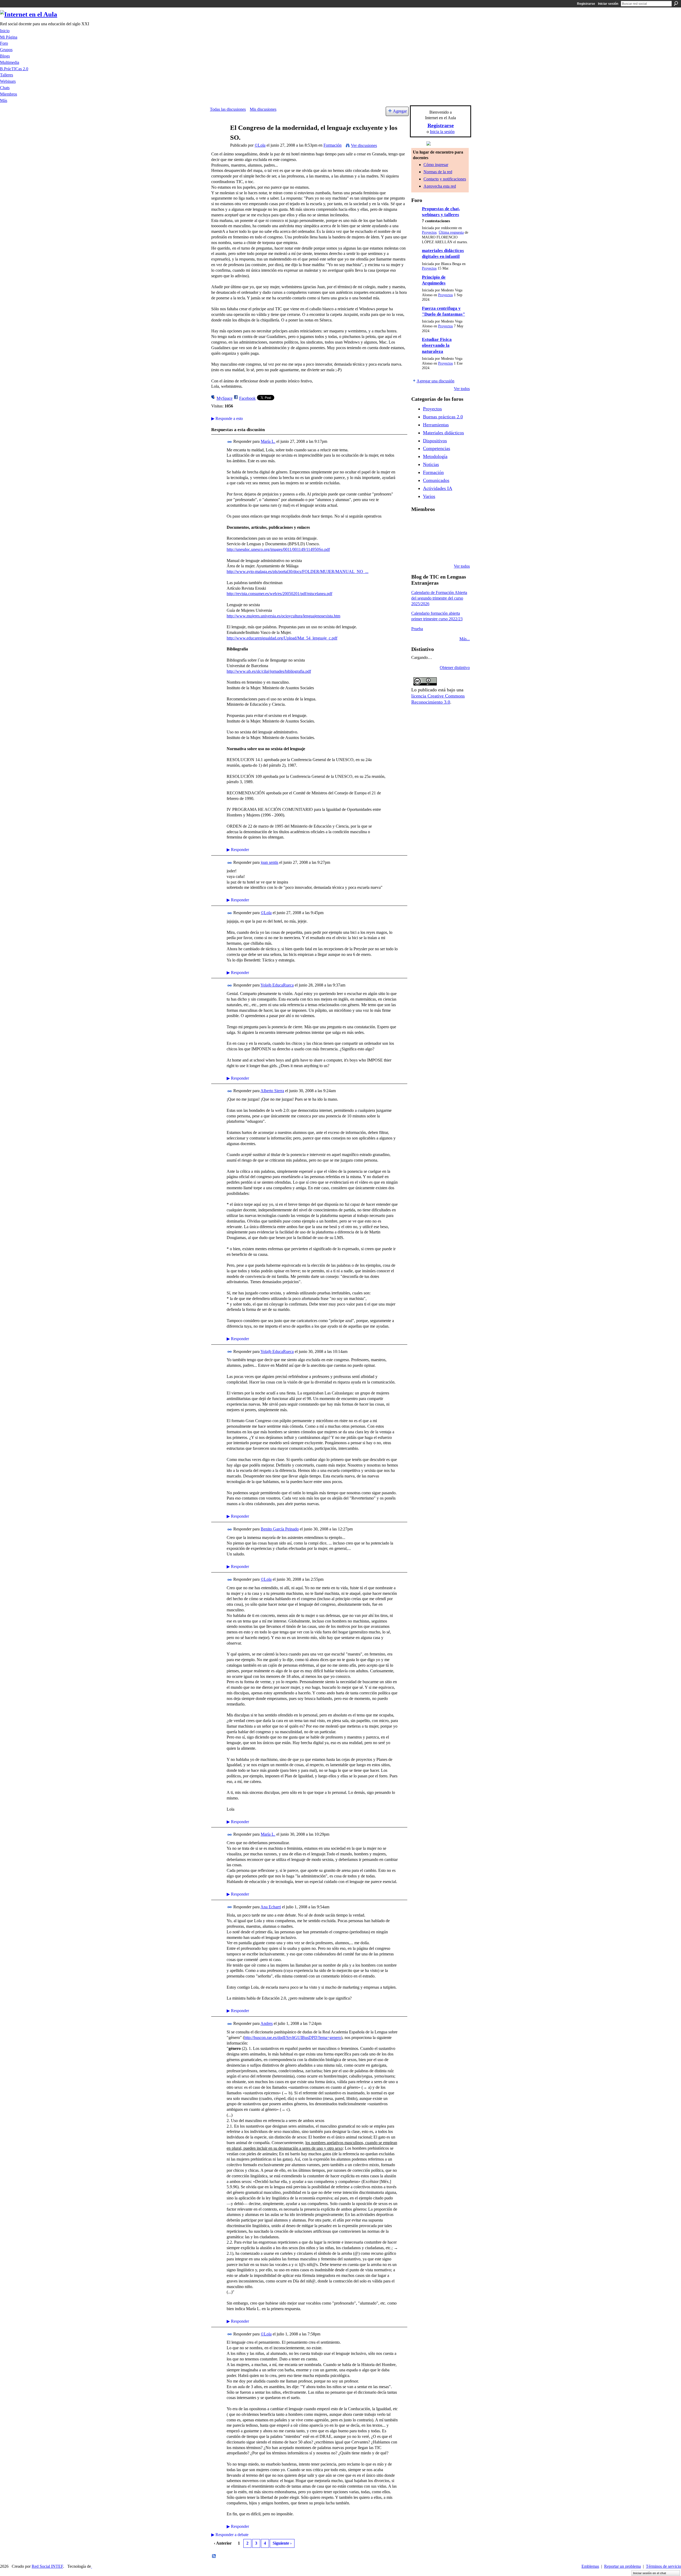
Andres (267, 2023)
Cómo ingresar (436, 165)
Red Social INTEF (47, 2566)
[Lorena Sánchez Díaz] (431, 538)
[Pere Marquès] (431, 552)
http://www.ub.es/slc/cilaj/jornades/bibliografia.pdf (269, 671)
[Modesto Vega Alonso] (418, 538)
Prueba (417, 629)
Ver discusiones (364, 145)
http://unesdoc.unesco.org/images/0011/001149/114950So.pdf (278, 549)
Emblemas (590, 2566)
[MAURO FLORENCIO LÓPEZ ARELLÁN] (418, 523)
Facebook (247, 398)
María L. (268, 441)
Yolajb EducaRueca (277, 985)
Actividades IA (438, 488)
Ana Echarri (271, 1907)
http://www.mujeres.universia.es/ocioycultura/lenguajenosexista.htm (283, 616)
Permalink (230, 442)
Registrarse (586, 4)
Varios (429, 496)
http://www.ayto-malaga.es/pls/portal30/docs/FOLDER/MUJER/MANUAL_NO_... (298, 571)
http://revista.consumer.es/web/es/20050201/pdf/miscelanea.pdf (279, 594)
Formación (333, 145)
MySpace (225, 398)
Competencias (437, 448)
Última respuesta (451, 232)
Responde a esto (227, 418)
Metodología (435, 456)
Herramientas (436, 425)
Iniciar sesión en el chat (650, 2573)
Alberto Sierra (272, 1091)
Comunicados (436, 480)
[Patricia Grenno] (458, 552)
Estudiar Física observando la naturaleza (437, 345)
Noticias (431, 464)
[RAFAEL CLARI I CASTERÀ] (445, 523)
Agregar (400, 111)
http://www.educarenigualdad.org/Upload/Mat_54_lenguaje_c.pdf (282, 638)
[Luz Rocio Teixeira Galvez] (418, 552)
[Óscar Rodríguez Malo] (458, 523)
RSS (214, 2556)
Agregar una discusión (435, 381)
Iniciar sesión (608, 4)
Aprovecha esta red (440, 186)
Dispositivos (435, 441)
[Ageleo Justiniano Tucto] (431, 523)
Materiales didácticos (443, 433)
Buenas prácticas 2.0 (443, 417)
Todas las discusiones (228, 109)
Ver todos (462, 389)
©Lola (260, 145)
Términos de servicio (663, 2566)
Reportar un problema (622, 2566)
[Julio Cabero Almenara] (445, 552)
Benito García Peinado (280, 1529)
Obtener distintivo (455, 668)
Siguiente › (282, 2543)
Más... (465, 639)
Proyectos (429, 232)
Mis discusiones (263, 109)
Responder (238, 850)
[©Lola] (218, 138)
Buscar (676, 3)
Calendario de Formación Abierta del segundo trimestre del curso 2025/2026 (439, 598)
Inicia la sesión (442, 132)
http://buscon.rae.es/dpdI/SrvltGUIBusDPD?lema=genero (293, 2038)
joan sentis (269, 862)
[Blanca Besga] (458, 538)
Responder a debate (230, 2535)
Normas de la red (438, 172)
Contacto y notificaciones (445, 179)
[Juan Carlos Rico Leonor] (445, 538)
